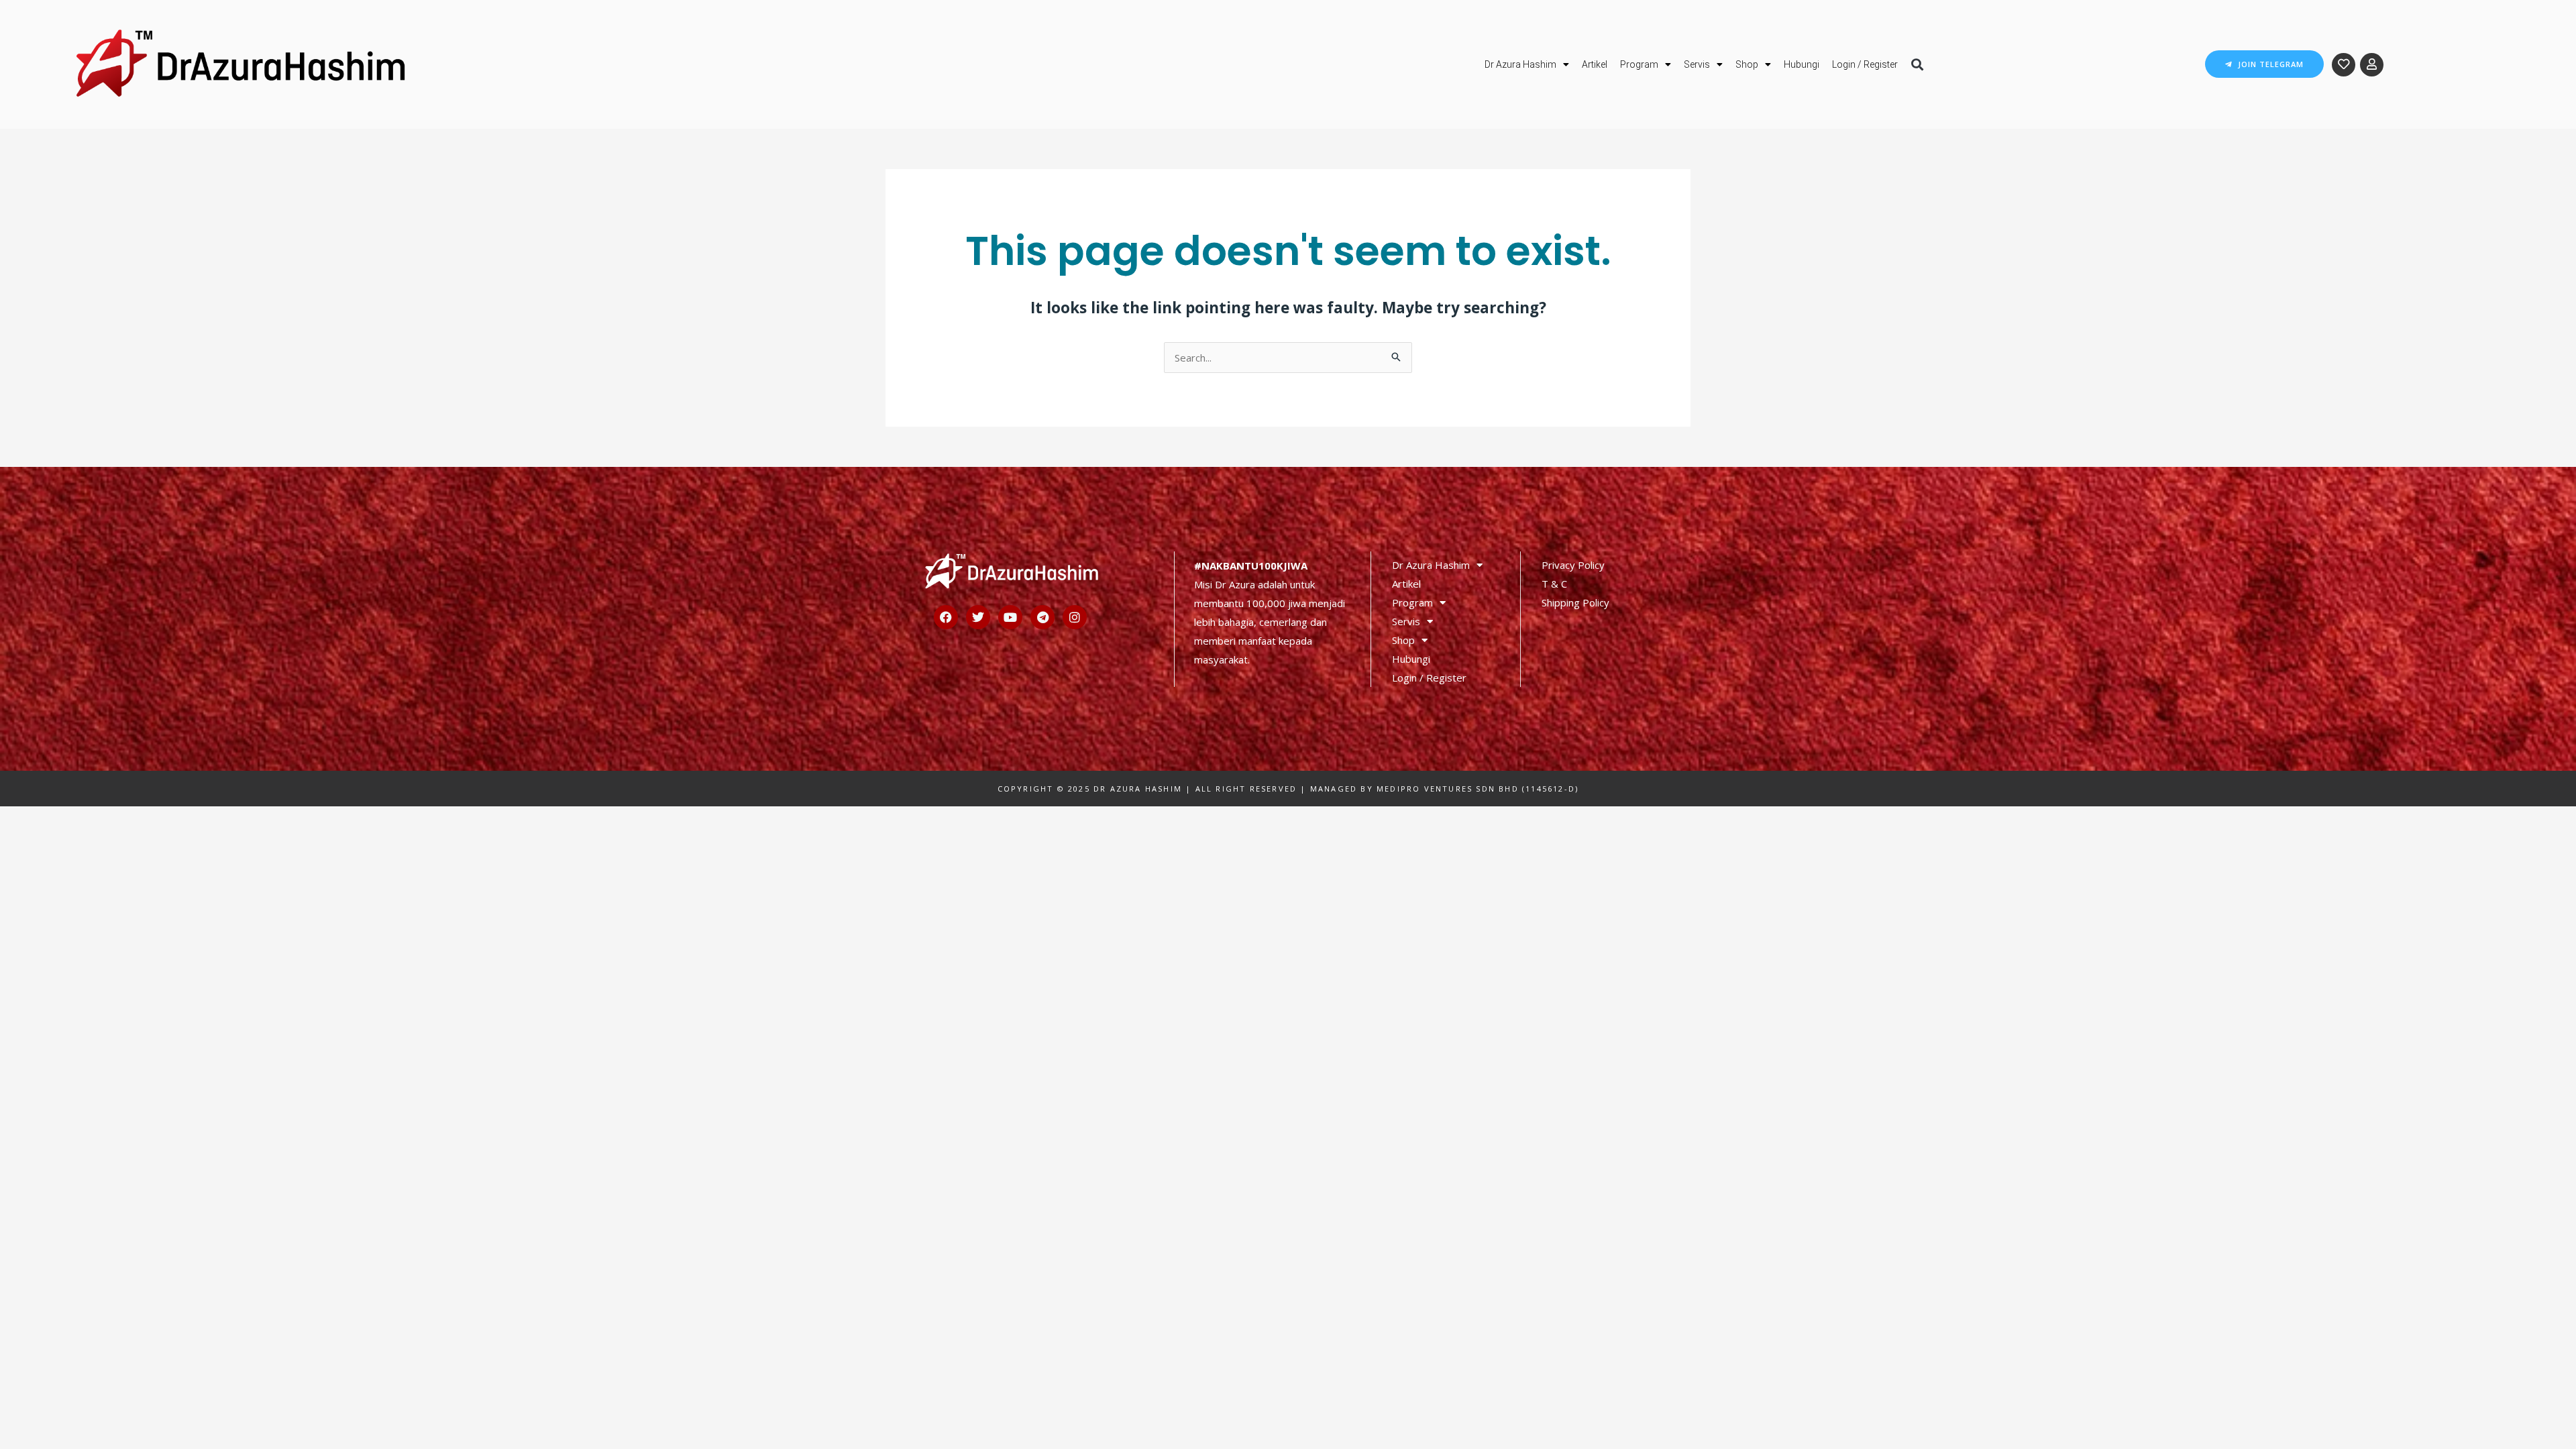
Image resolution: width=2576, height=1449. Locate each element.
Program (1639, 64)
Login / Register (1865, 64)
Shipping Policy (1575, 602)
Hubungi (1802, 64)
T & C (1554, 584)
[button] (1917, 64)
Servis (1697, 64)
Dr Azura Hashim (1520, 64)
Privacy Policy (1573, 565)
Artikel (1595, 64)
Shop (1747, 64)
